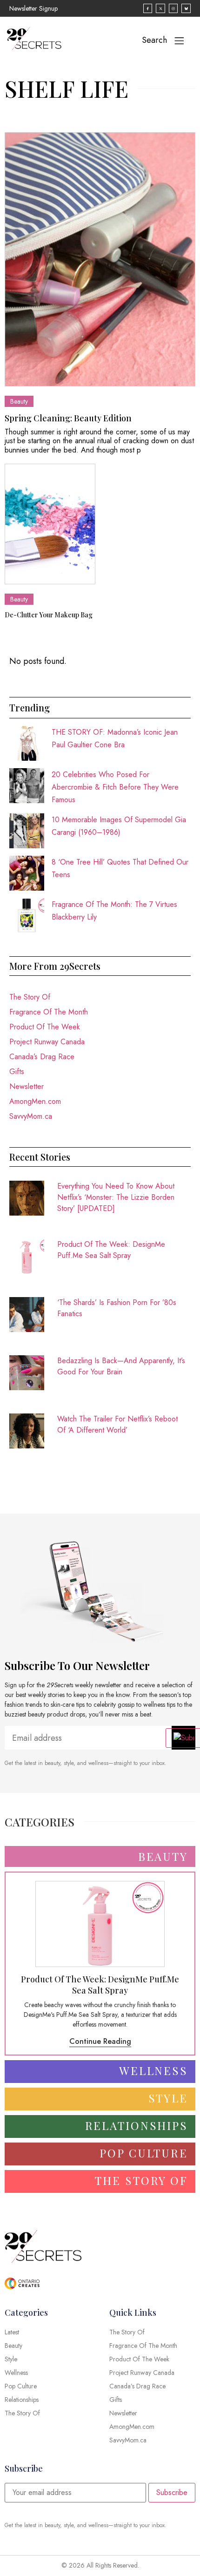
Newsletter (27, 1086)
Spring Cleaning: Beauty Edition (68, 418)
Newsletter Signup (33, 8)
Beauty (19, 401)
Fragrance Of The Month (49, 1012)
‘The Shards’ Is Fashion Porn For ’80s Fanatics (117, 1308)
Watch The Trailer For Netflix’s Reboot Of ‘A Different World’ (117, 1424)
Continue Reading (100, 2041)
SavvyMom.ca (31, 1116)
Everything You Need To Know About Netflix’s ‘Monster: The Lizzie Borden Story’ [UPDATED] (116, 1197)
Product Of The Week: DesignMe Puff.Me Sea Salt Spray (111, 1250)
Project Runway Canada (47, 1042)
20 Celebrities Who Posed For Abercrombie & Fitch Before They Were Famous (115, 787)
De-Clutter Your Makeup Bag (49, 615)
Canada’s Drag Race (42, 1057)
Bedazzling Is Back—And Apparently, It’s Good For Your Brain (121, 1366)
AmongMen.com (35, 1101)
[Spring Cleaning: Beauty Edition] (100, 259)
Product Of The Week (45, 1027)
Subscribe (172, 2492)
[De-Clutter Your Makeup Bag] (50, 524)
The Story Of (30, 997)
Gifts (17, 1072)
